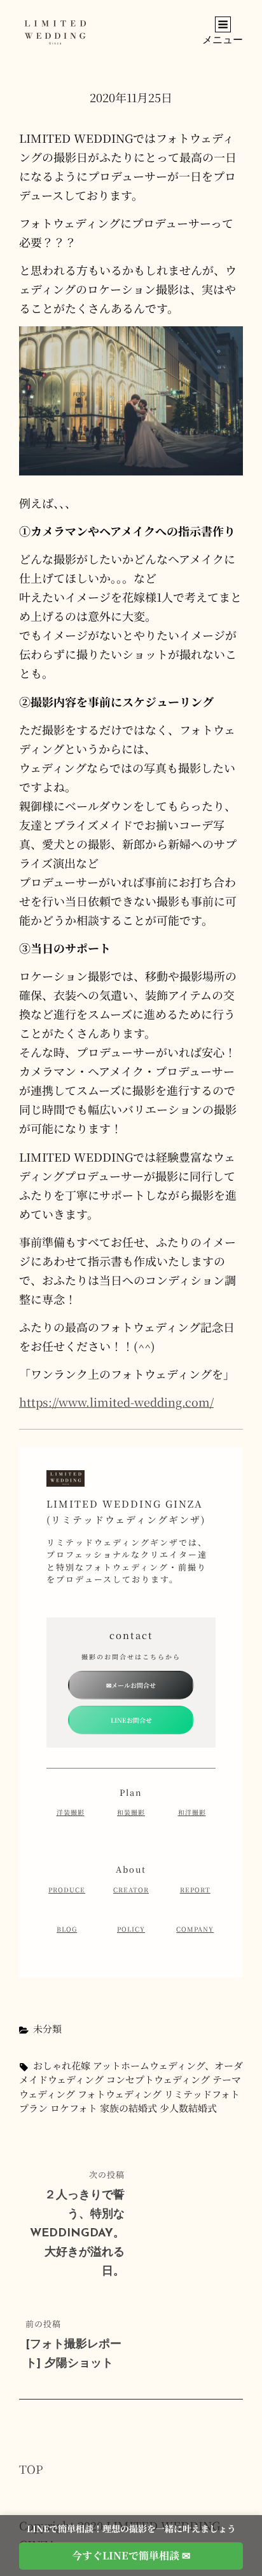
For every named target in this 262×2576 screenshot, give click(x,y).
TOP (31, 2469)
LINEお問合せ (131, 1720)
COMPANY (195, 1929)
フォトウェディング (120, 2094)
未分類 (47, 2028)
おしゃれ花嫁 (62, 2065)
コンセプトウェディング (158, 2079)
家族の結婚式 (128, 2108)
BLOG (67, 1929)
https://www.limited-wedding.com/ (116, 1402)
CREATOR (131, 1889)
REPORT (195, 1889)
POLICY (131, 1929)
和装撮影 (131, 1812)
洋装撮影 (71, 1812)
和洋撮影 (192, 1812)
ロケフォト (74, 2108)
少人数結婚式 (188, 2108)
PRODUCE (67, 1889)
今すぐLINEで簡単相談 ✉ (131, 2555)
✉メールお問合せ (131, 1685)
